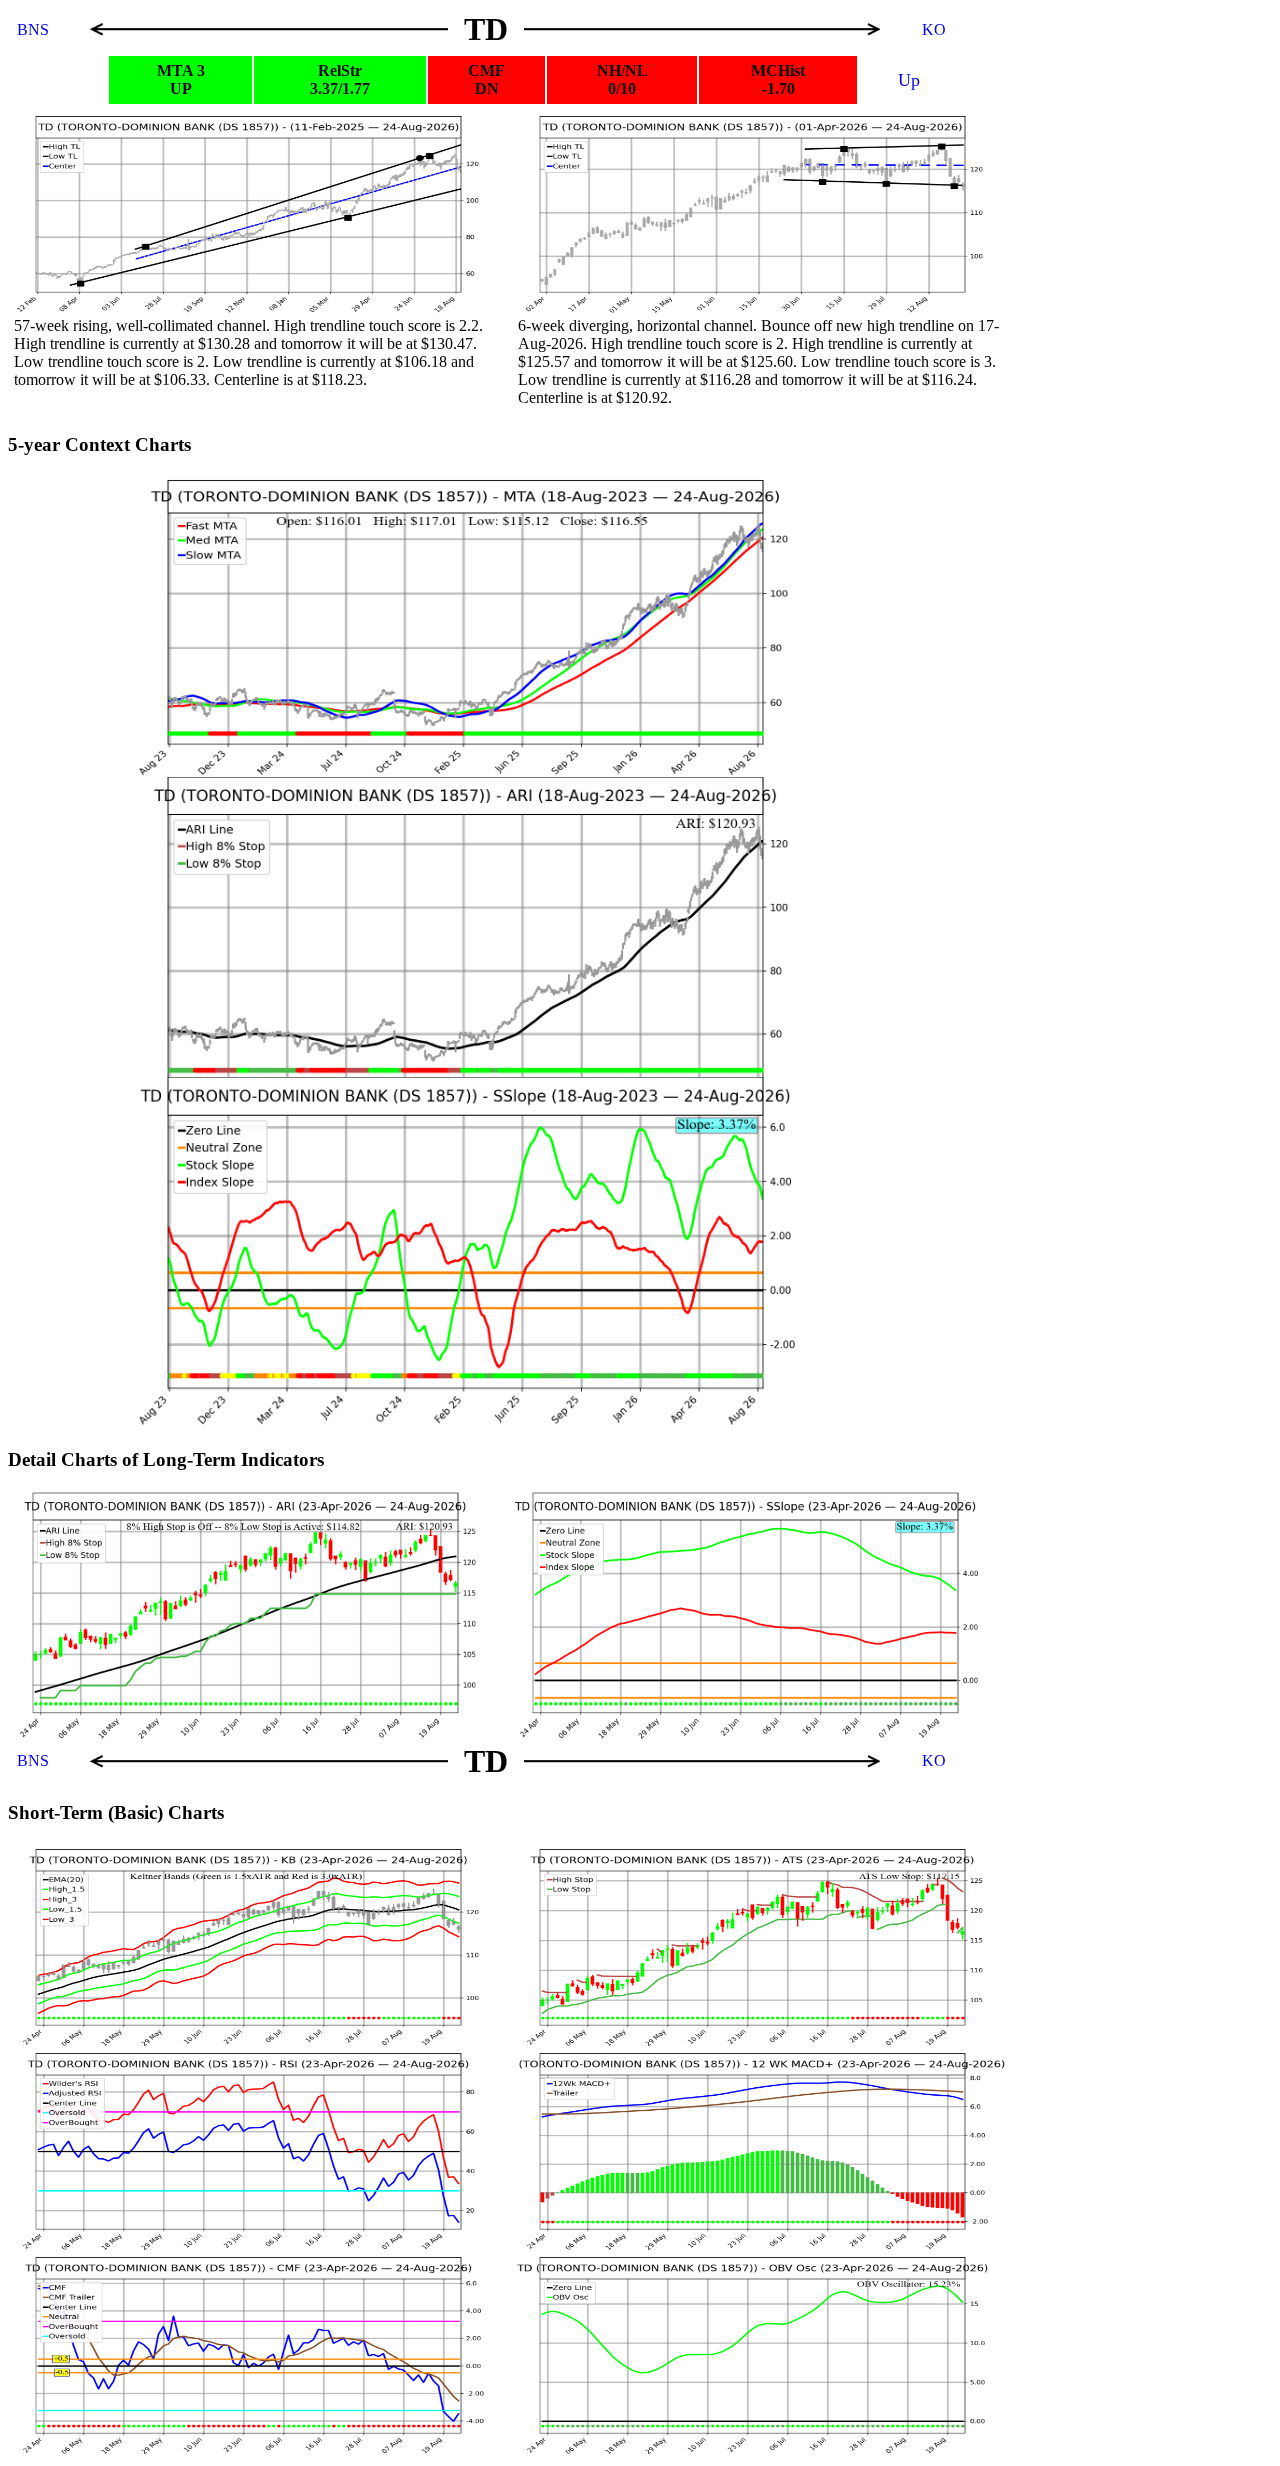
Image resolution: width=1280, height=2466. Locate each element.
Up (909, 80)
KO (934, 29)
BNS (35, 29)
